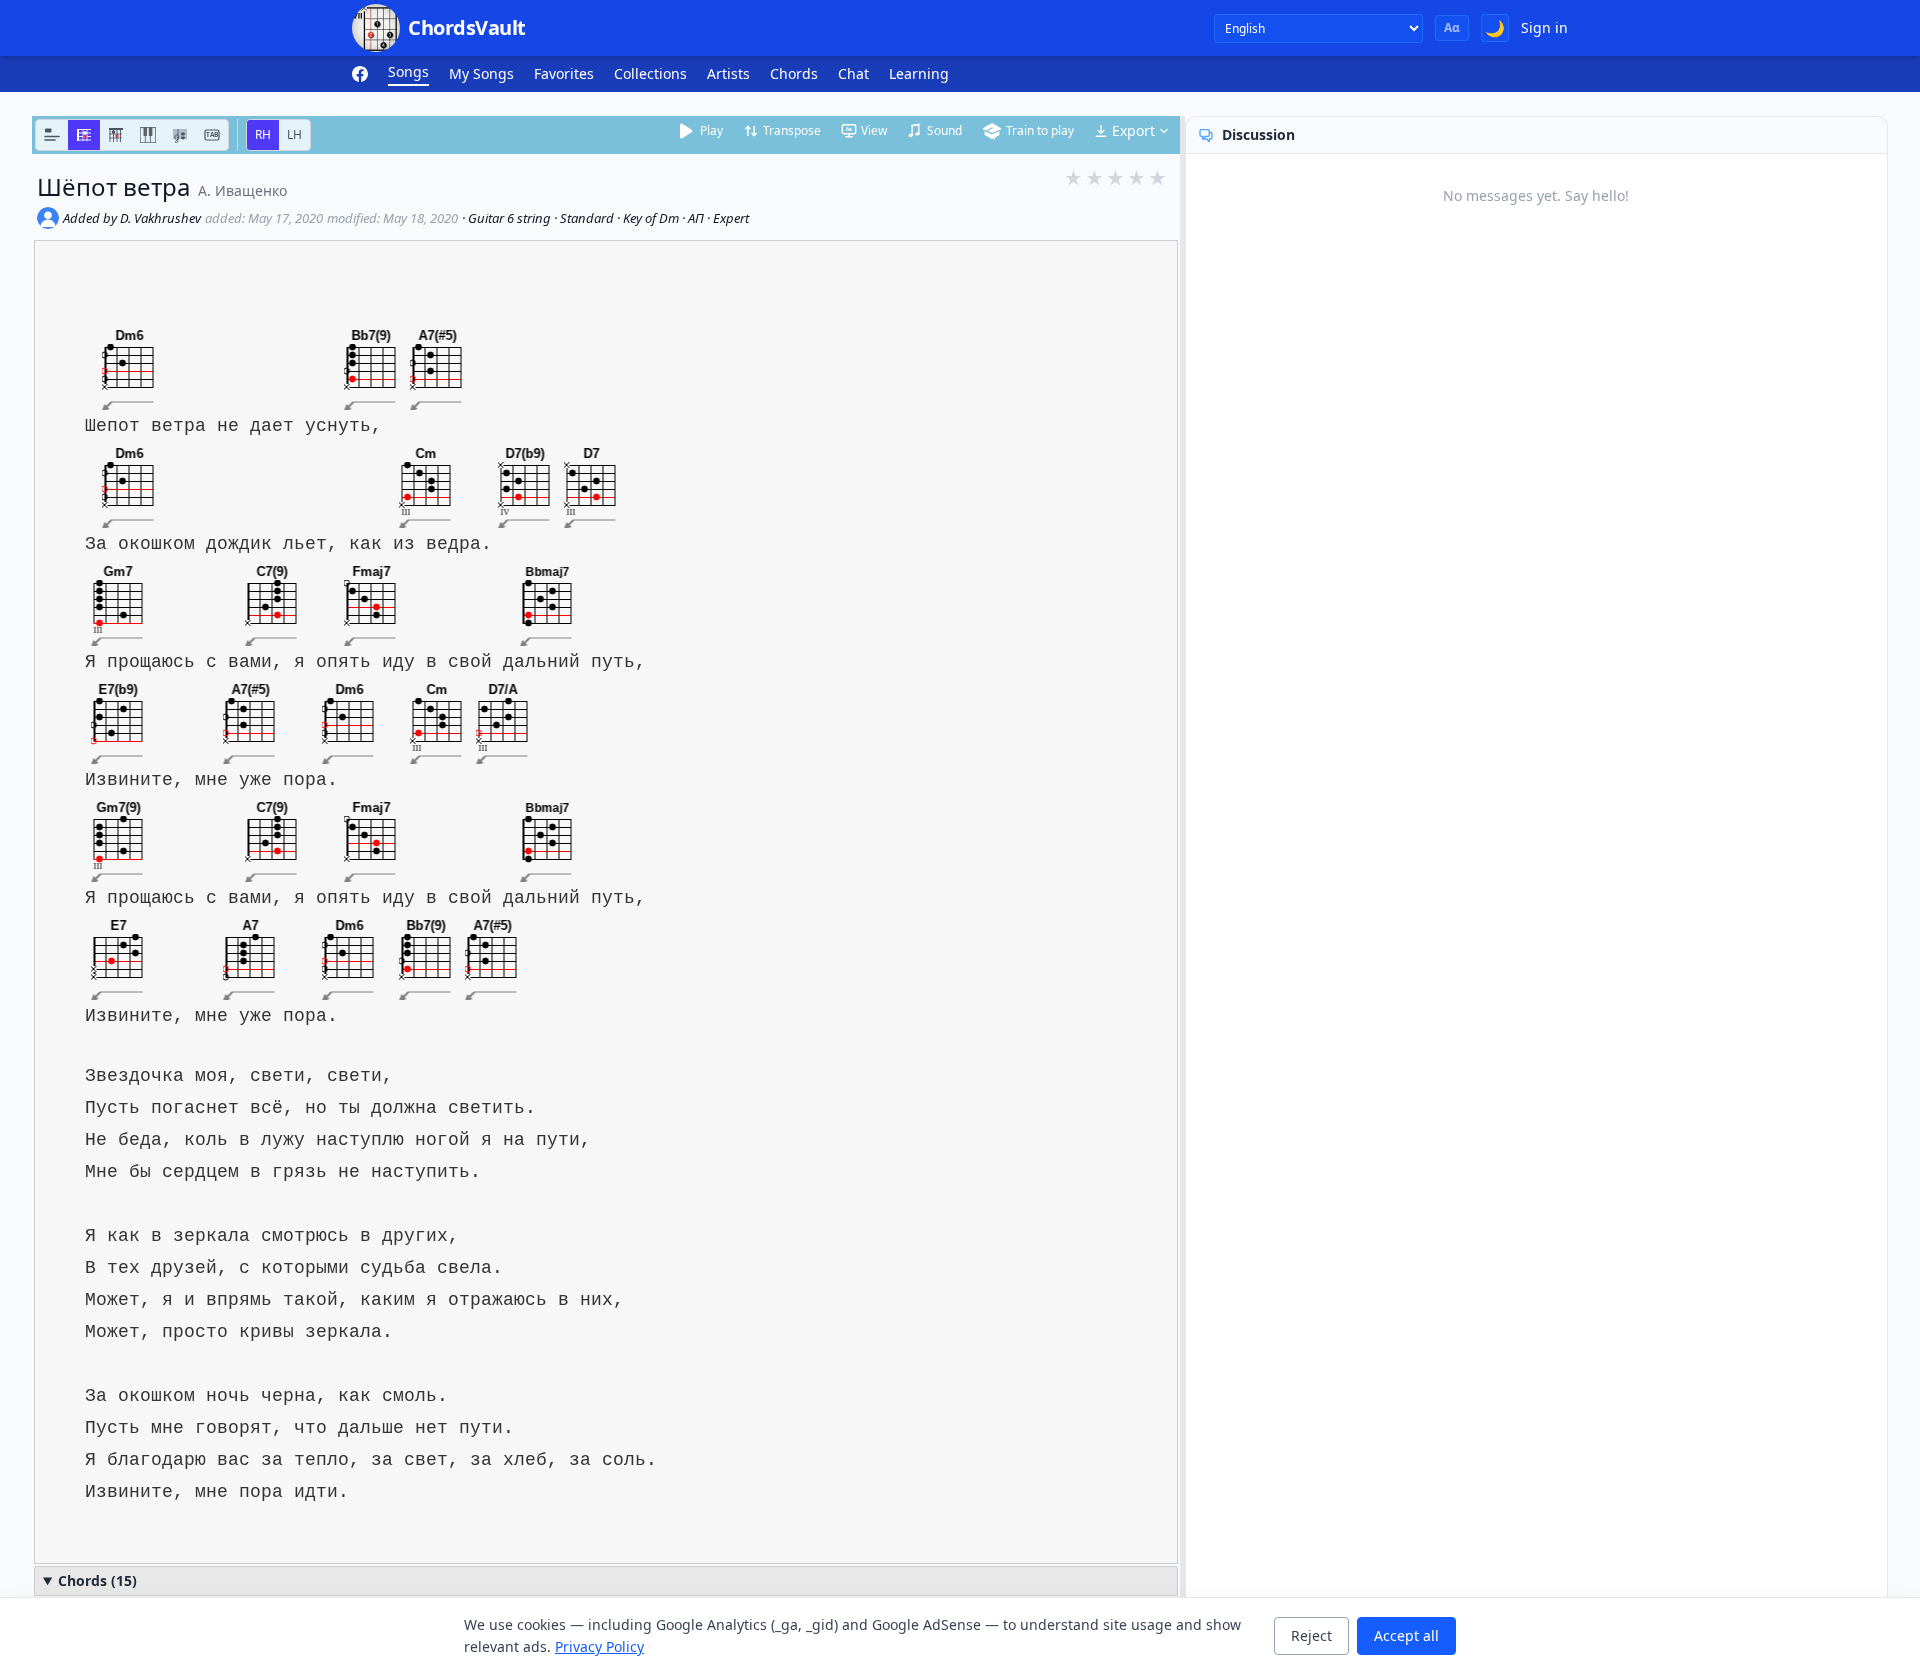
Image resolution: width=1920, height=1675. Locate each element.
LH (294, 134)
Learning (919, 73)
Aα (1452, 27)
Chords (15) (97, 1580)
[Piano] (148, 135)
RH (263, 134)
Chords (794, 73)
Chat (853, 73)
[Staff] (180, 135)
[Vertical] (116, 135)
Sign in (1544, 27)
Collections (650, 73)
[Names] (52, 135)
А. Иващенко (242, 190)
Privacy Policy (599, 1646)
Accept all (1406, 1635)
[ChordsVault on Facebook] (360, 74)
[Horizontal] (84, 135)
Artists (728, 73)
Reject (1311, 1635)
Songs (408, 71)
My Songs (481, 73)
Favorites (564, 73)
